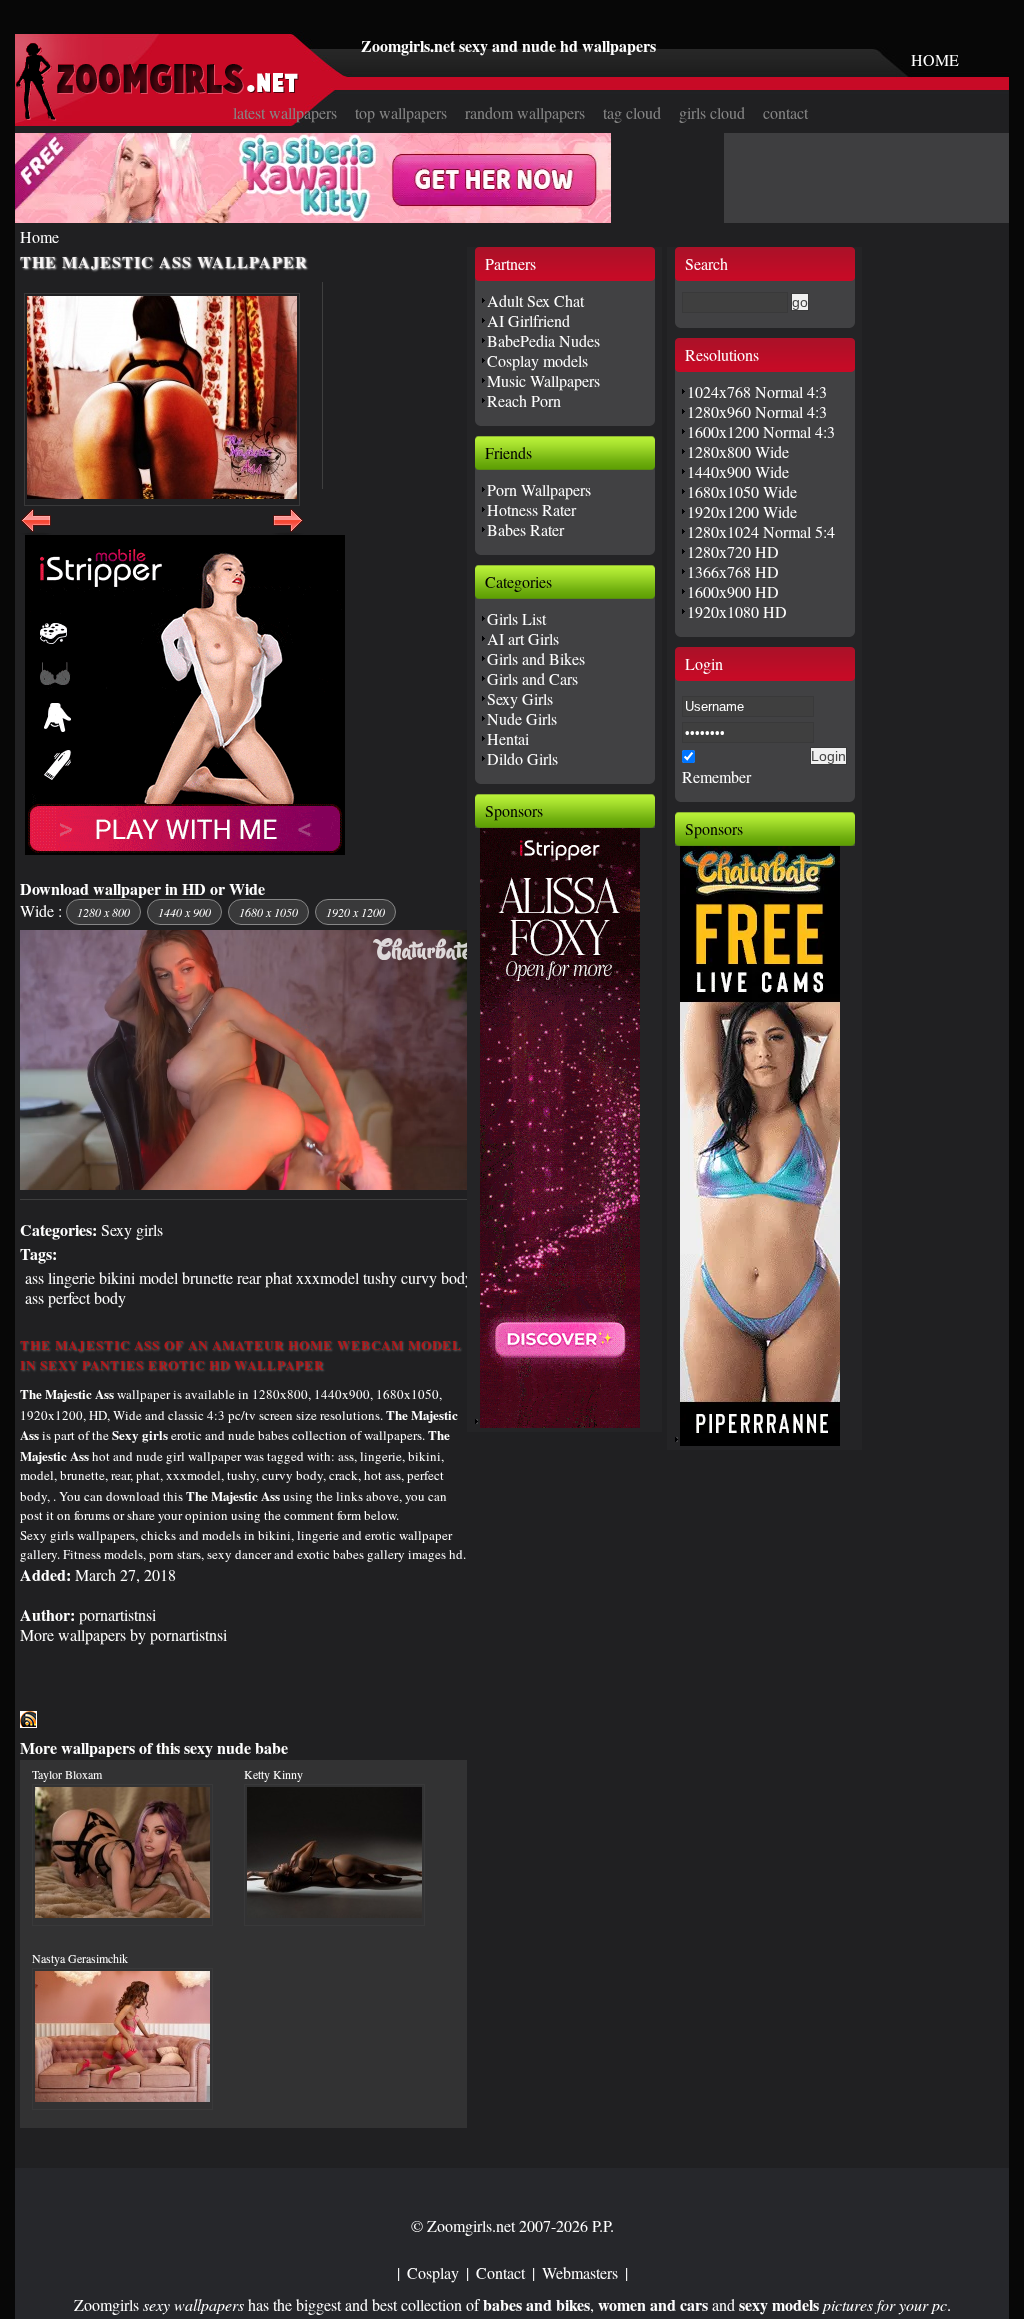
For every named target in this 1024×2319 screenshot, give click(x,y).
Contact (500, 2272)
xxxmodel (327, 1277)
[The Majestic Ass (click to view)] (162, 399)
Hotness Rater (531, 509)
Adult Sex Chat (535, 300)
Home (39, 236)
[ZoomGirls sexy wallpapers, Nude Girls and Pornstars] (157, 114)
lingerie (71, 1277)
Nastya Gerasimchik (80, 1958)
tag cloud (632, 112)
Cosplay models (537, 360)
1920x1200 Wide (742, 511)
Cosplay (433, 2272)
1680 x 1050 (268, 912)
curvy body (437, 1277)
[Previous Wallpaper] (36, 531)
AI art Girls (523, 638)
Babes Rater (525, 529)
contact (785, 112)
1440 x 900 (184, 912)
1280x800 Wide (738, 451)
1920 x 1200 (355, 912)
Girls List (516, 618)
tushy (380, 1277)
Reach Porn (524, 400)
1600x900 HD (733, 591)
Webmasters (580, 2272)
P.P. (603, 2225)
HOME (935, 59)
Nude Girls (522, 718)
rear (249, 1277)
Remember (716, 776)
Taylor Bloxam (67, 1774)
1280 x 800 (103, 912)
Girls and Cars (532, 678)
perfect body (87, 1297)
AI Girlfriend (528, 320)
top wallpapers (401, 112)
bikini (117, 1277)
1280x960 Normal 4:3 (757, 411)
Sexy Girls (520, 698)
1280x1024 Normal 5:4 (761, 531)
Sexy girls (132, 1229)
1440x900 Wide (738, 471)
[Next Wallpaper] (288, 531)
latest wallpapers (285, 112)
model (158, 1277)
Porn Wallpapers (539, 489)
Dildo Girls (522, 758)
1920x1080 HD (737, 611)
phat (278, 1277)
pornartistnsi (117, 1614)
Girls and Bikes (536, 658)
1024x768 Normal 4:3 (757, 391)
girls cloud (712, 112)
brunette (207, 1277)
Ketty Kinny (273, 1774)
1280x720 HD (733, 551)
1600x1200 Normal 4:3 (761, 431)
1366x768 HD (733, 571)
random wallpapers (525, 112)
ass (34, 1277)
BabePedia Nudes (543, 340)
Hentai (508, 738)
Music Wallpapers (543, 380)
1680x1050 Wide (742, 491)
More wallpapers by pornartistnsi (123, 1634)
